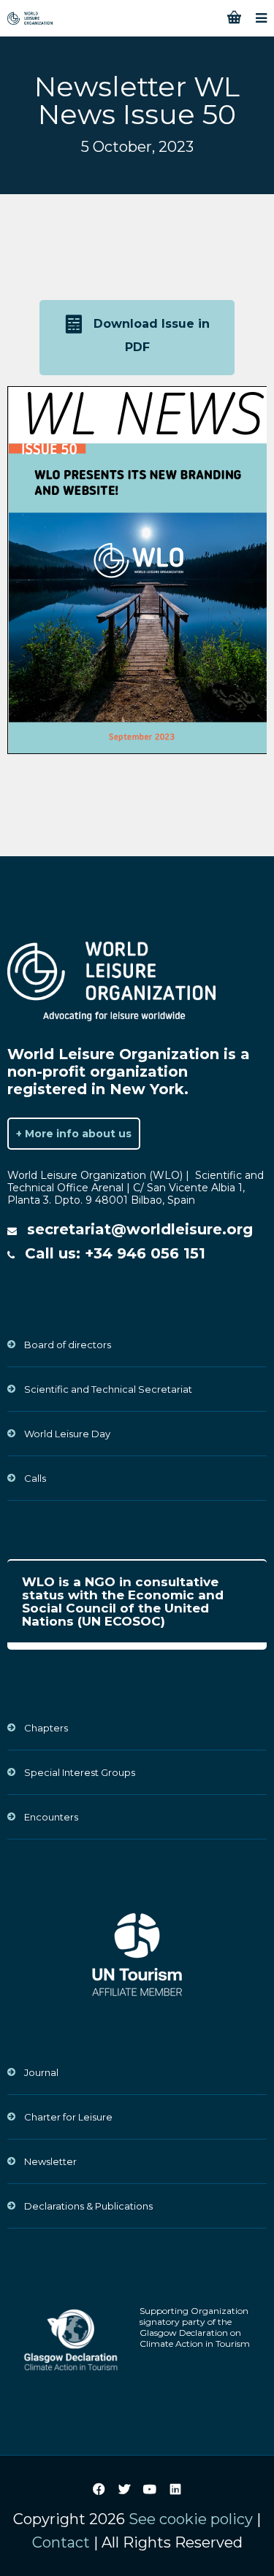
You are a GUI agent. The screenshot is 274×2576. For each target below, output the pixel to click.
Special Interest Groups (80, 1772)
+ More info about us (74, 1134)
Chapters (46, 1728)
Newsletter (50, 2161)
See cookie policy (191, 2519)
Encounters (51, 1817)
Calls (35, 1478)
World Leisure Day (67, 1434)
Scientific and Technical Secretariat (108, 1389)
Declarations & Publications (88, 2206)
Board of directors (68, 1345)
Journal (41, 2072)
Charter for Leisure (68, 2117)
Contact (61, 2542)
